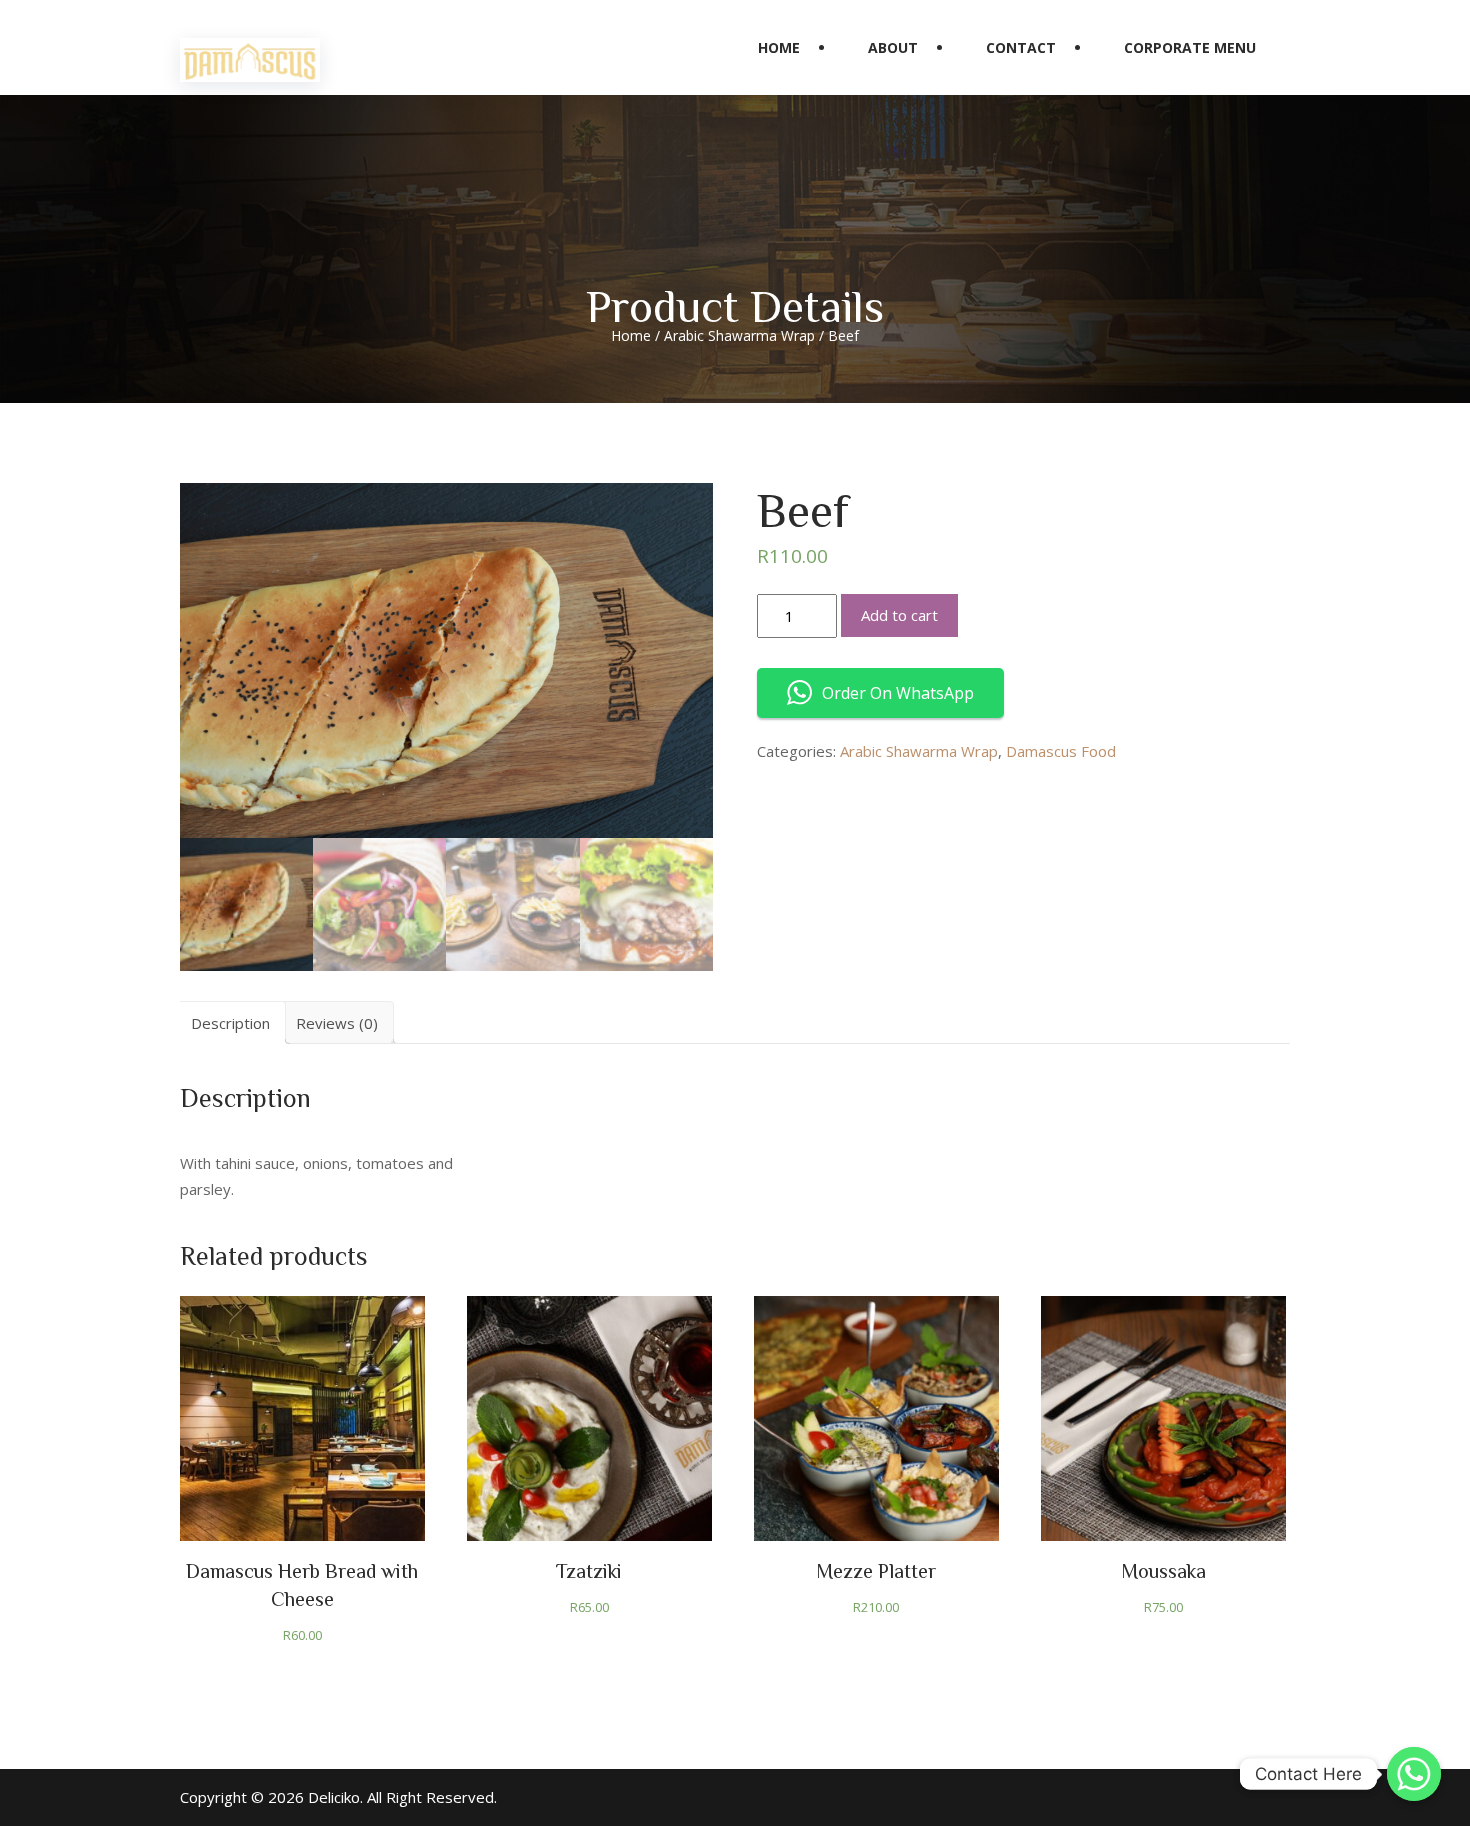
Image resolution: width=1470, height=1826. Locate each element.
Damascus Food (1061, 751)
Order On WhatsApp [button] (898, 693)
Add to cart (899, 615)
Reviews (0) (337, 1023)
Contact (1021, 47)
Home (779, 47)
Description (230, 1023)
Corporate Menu (1190, 47)
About (893, 47)
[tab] (230, 1022)
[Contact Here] (1414, 1774)
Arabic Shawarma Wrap (739, 335)
